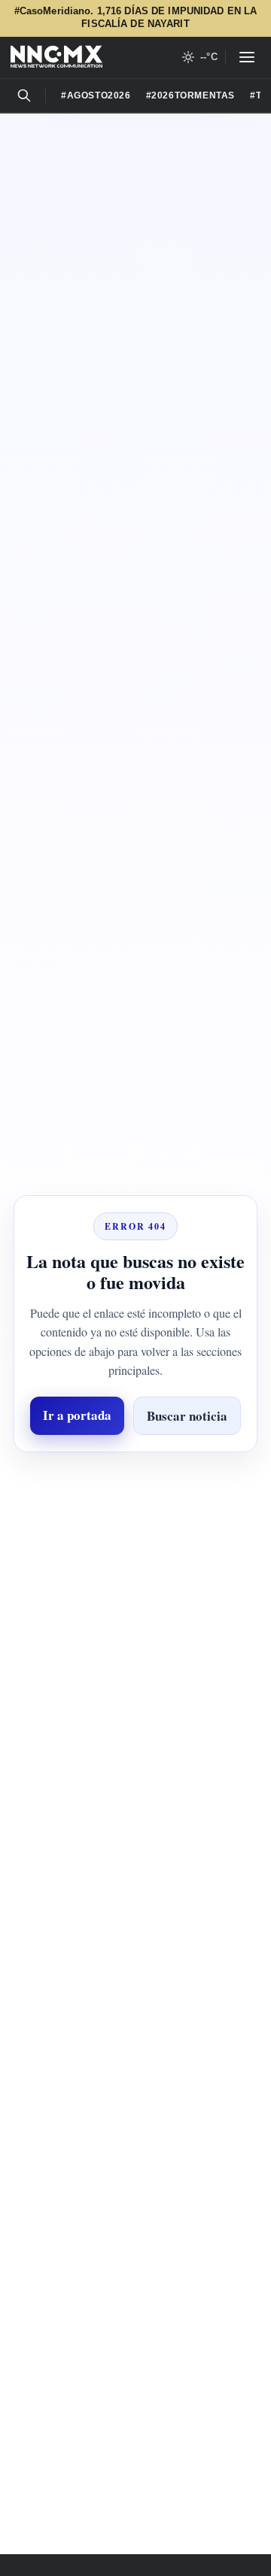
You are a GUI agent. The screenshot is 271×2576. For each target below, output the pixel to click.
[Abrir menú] (247, 57)
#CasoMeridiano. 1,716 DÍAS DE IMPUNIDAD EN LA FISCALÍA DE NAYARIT (135, 18)
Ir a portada (136, 1402)
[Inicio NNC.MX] (56, 57)
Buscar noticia (135, 1448)
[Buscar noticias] (24, 95)
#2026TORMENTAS (202, 95)
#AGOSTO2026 (100, 95)
